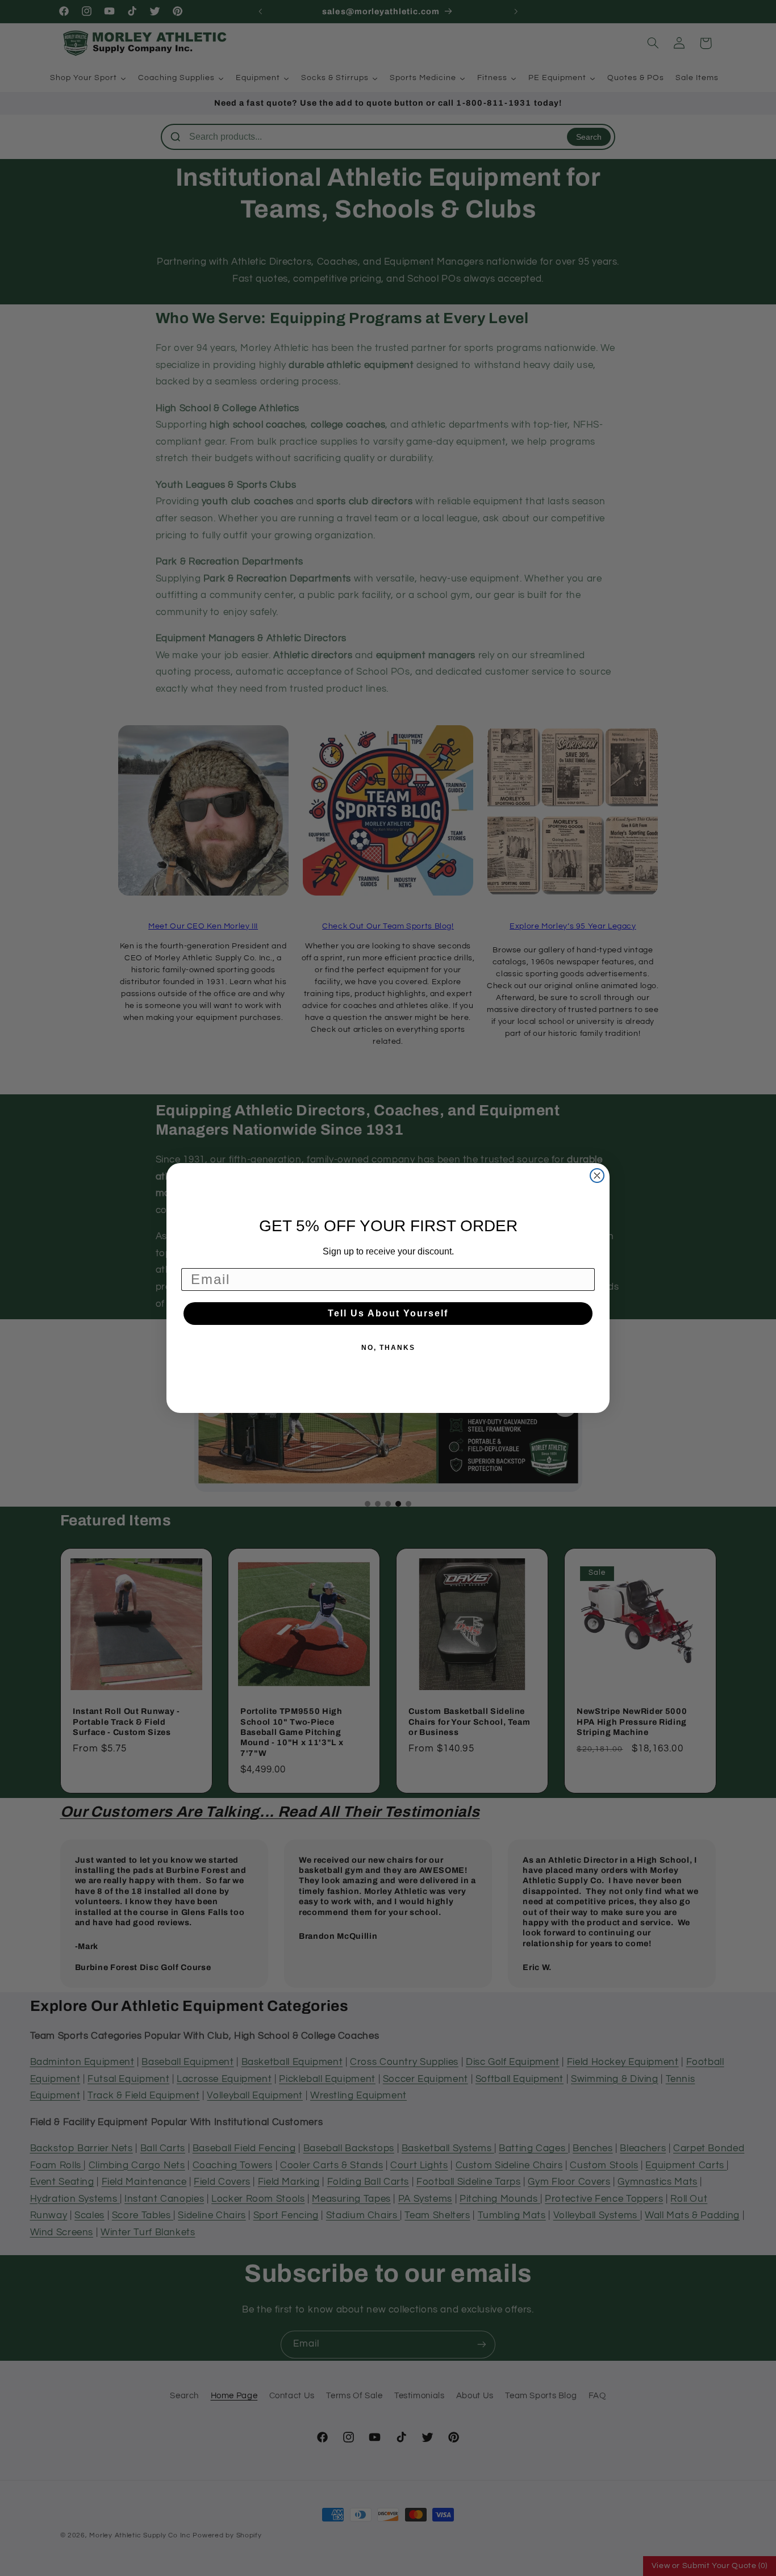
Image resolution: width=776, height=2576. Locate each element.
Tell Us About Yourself (388, 1313)
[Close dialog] (597, 1176)
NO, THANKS (388, 1348)
